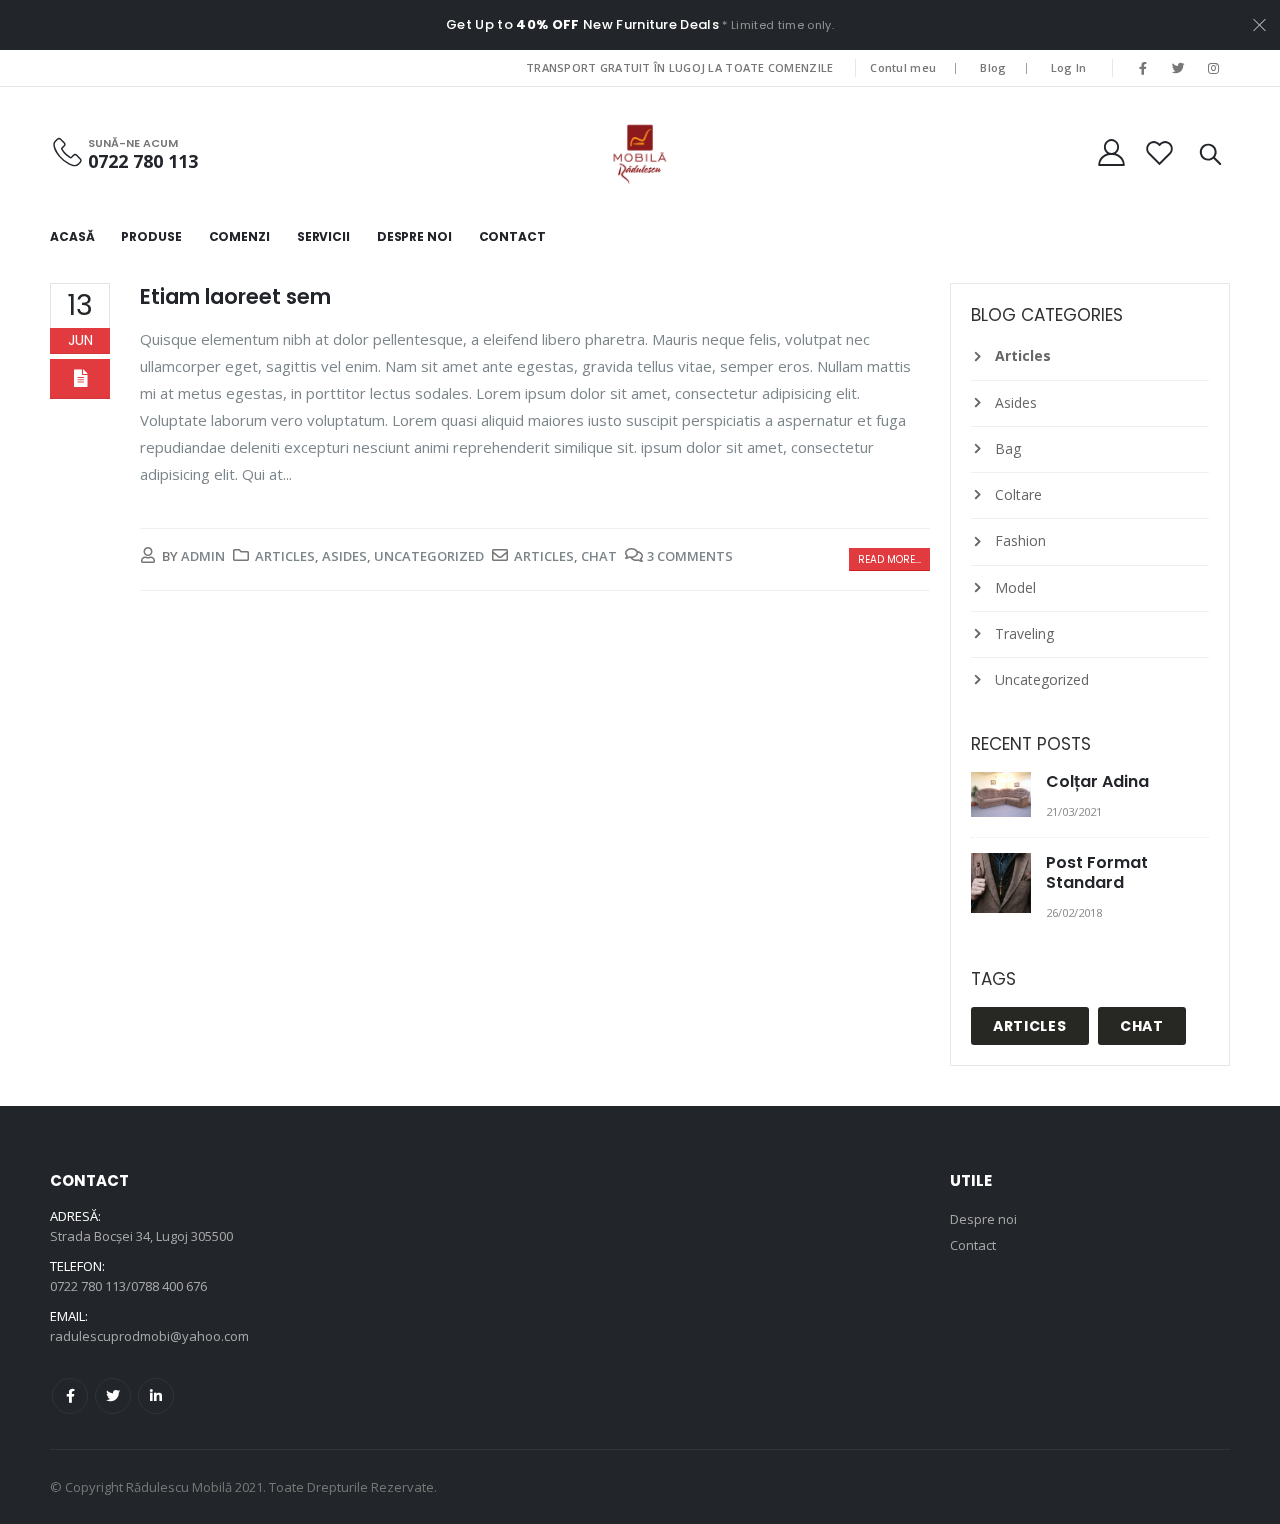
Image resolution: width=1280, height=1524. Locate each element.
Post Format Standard (1097, 872)
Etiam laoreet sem (235, 296)
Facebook (70, 1396)
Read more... (889, 559)
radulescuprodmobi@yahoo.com (149, 1336)
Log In (1069, 67)
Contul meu (903, 67)
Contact (512, 236)
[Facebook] (1143, 68)
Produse (151, 236)
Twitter (113, 1396)
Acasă (72, 236)
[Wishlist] (1160, 152)
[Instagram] (1214, 68)
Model (1015, 587)
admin (203, 556)
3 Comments (690, 556)
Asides (344, 556)
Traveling (1024, 633)
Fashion (1020, 540)
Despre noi (983, 1219)
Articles (285, 556)
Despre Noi (414, 236)
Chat (599, 556)
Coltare (1018, 494)
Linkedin (156, 1396)
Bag (1008, 448)
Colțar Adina (1097, 781)
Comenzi (239, 236)
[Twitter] (1179, 68)
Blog (993, 67)
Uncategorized (429, 556)
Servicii (323, 236)
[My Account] (1111, 152)
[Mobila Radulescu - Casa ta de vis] (640, 152)
